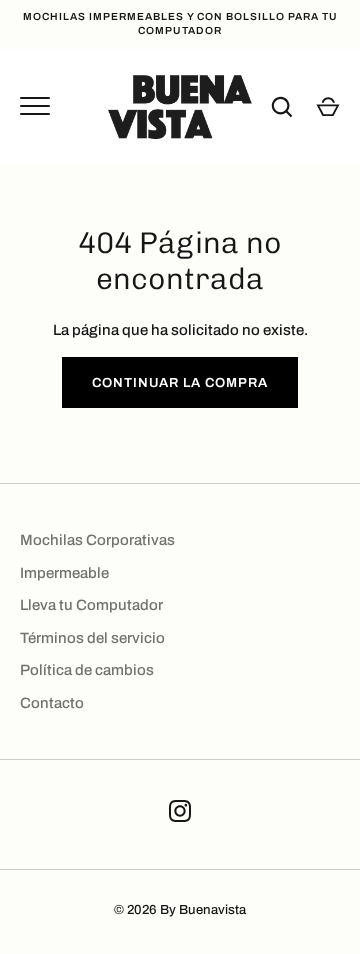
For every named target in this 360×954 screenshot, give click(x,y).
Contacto (52, 703)
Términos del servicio (92, 638)
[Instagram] (180, 814)
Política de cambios (87, 670)
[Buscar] (282, 107)
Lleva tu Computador (91, 605)
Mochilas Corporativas (97, 540)
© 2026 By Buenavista (180, 909)
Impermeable (64, 573)
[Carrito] (328, 107)
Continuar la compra (180, 382)
